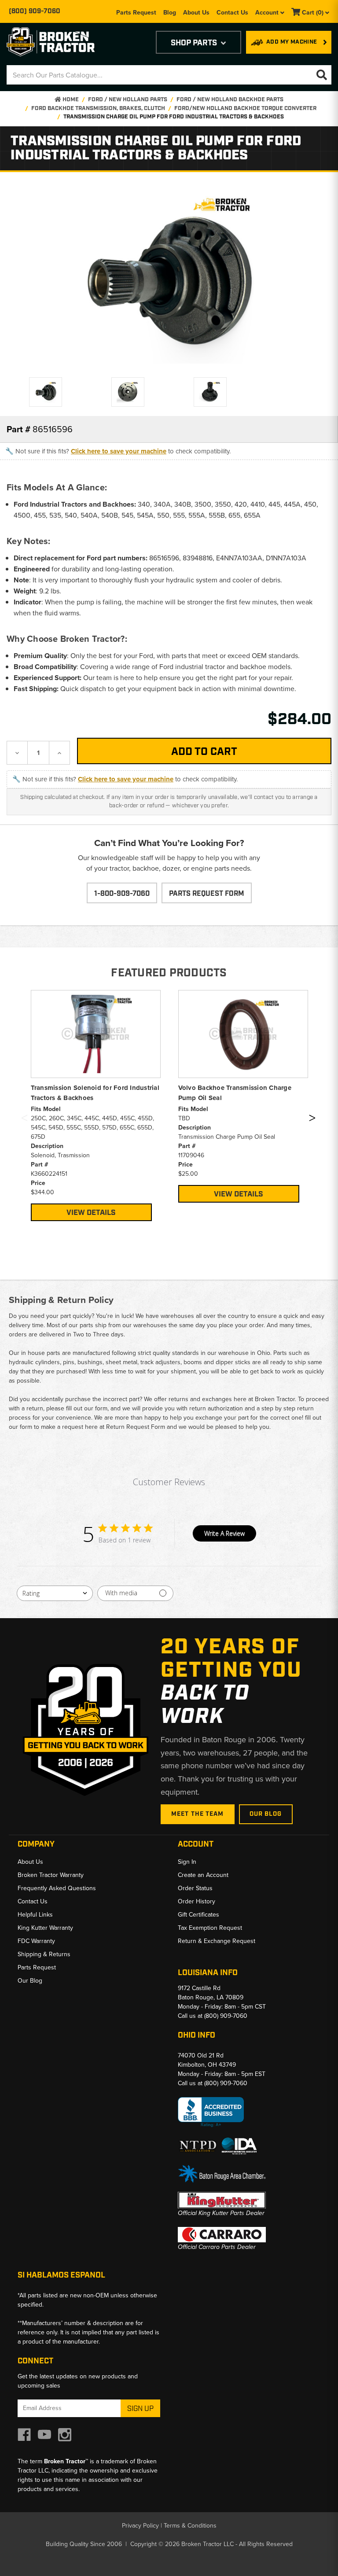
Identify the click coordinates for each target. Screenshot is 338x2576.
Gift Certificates (198, 1914)
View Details (91, 1213)
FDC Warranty (36, 1941)
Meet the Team (198, 1814)
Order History (197, 1901)
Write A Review (224, 1533)
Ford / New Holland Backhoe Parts (230, 100)
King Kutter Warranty (45, 1928)
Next (312, 1120)
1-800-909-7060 (122, 894)
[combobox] (55, 1593)
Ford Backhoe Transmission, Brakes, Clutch (98, 109)
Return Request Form (136, 1427)
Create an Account (203, 1875)
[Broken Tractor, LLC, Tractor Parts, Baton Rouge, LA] (211, 2112)
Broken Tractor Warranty (51, 1875)
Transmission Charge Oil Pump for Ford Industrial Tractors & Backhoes (174, 117)
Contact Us (232, 12)
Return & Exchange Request (217, 1941)
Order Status (195, 1888)
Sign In (187, 1862)
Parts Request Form (207, 894)
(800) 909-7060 (35, 11)
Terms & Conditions (190, 2525)
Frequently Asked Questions (57, 1888)
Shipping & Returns (44, 1954)
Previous (24, 1120)
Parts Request (136, 12)
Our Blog (266, 1814)
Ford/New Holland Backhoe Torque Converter (245, 109)
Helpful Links (35, 1914)
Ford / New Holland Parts (128, 100)
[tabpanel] (96, 1106)
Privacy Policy (140, 2525)
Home (70, 100)
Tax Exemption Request (210, 1928)
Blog (170, 12)
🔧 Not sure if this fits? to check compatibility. (118, 451)
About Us (196, 12)
